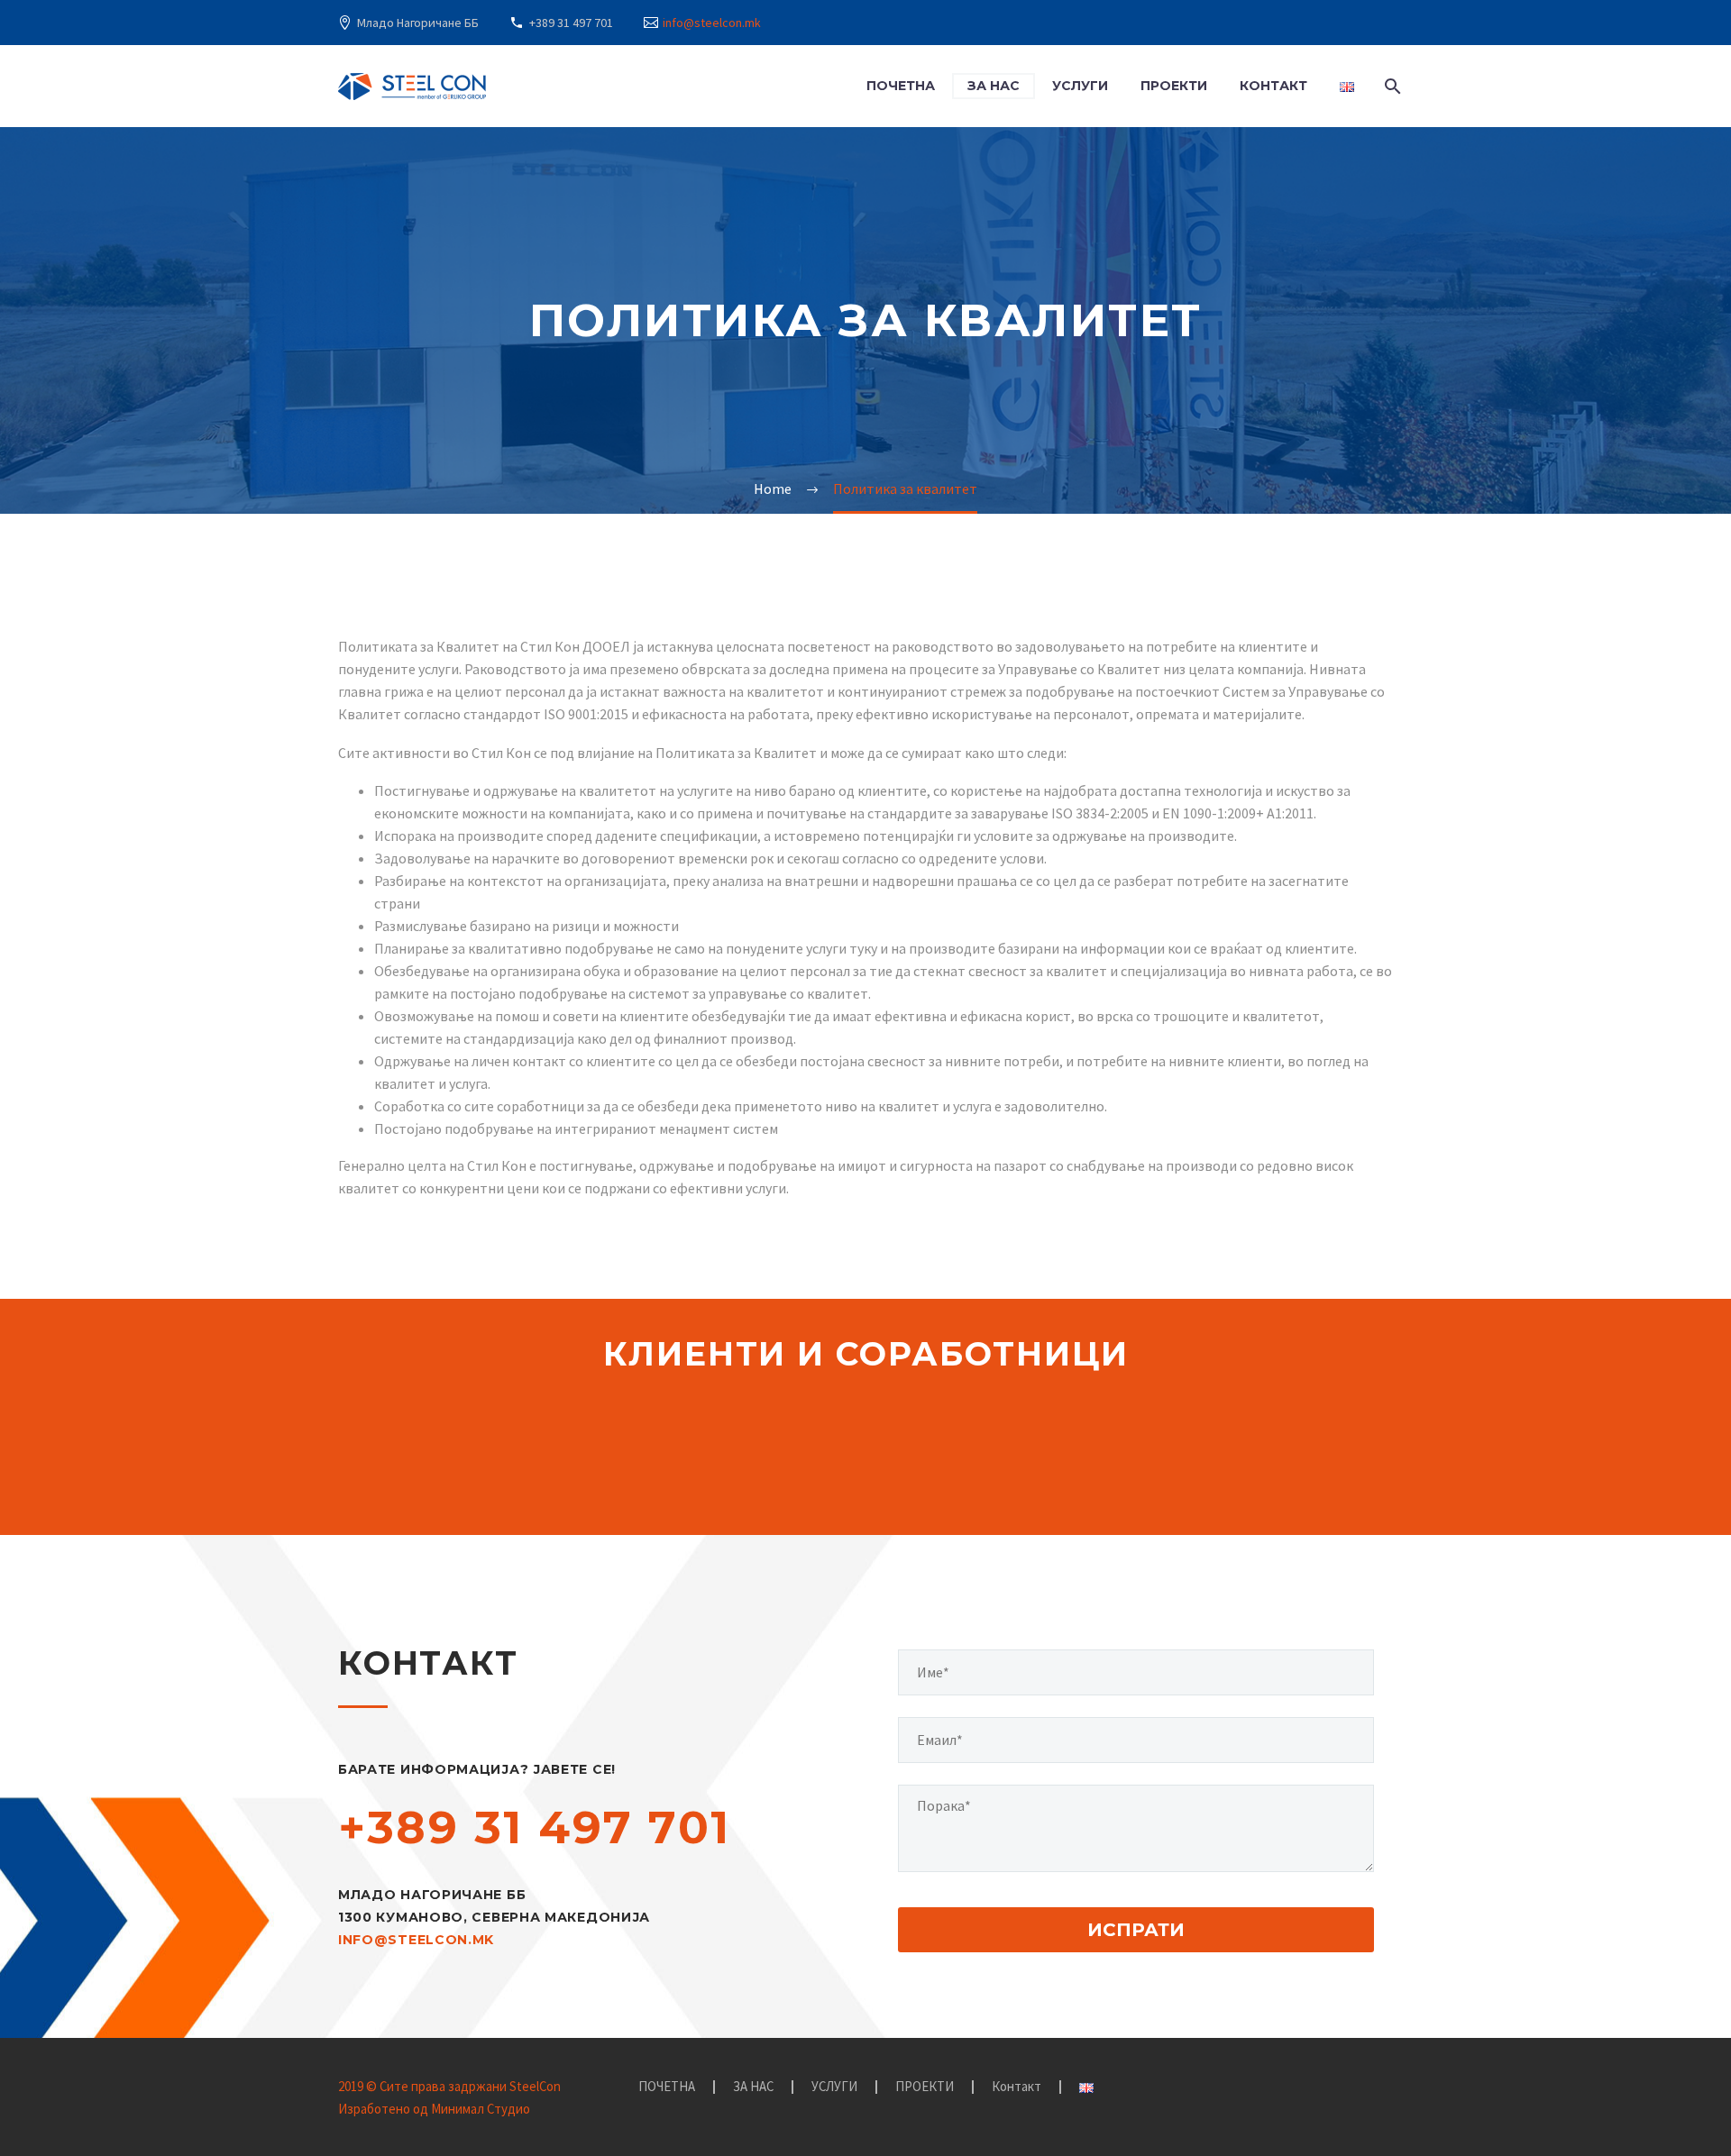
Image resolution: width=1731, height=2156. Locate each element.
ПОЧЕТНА (901, 86)
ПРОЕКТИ (1174, 86)
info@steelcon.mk (712, 23)
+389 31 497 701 (571, 23)
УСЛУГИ (1080, 86)
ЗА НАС (994, 86)
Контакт (1273, 86)
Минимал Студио (481, 2109)
